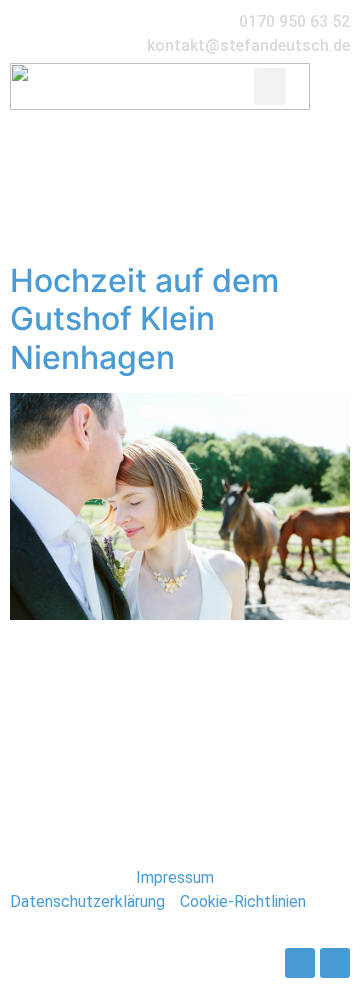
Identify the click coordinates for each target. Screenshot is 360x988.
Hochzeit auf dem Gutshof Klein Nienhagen (144, 319)
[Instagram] (335, 963)
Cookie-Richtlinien (243, 901)
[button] (270, 87)
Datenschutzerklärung (87, 901)
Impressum (175, 877)
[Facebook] (300, 963)
